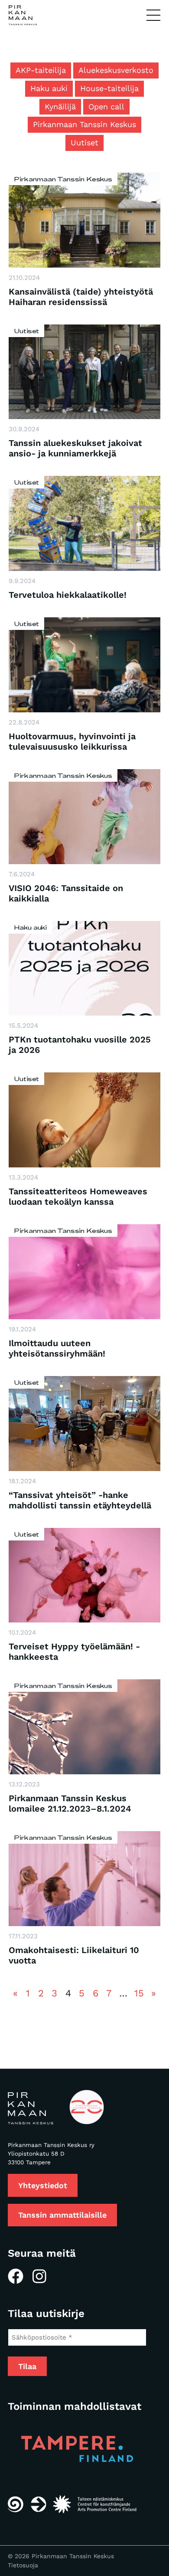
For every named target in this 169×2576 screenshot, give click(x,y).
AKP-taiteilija (41, 70)
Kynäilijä (60, 107)
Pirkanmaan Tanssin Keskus (84, 124)
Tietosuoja (23, 2565)
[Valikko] (153, 16)
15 (139, 1993)
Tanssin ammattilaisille (62, 2215)
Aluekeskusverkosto (116, 70)
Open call (106, 107)
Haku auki (49, 88)
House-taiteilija (109, 88)
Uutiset (84, 143)
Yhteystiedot (43, 2185)
